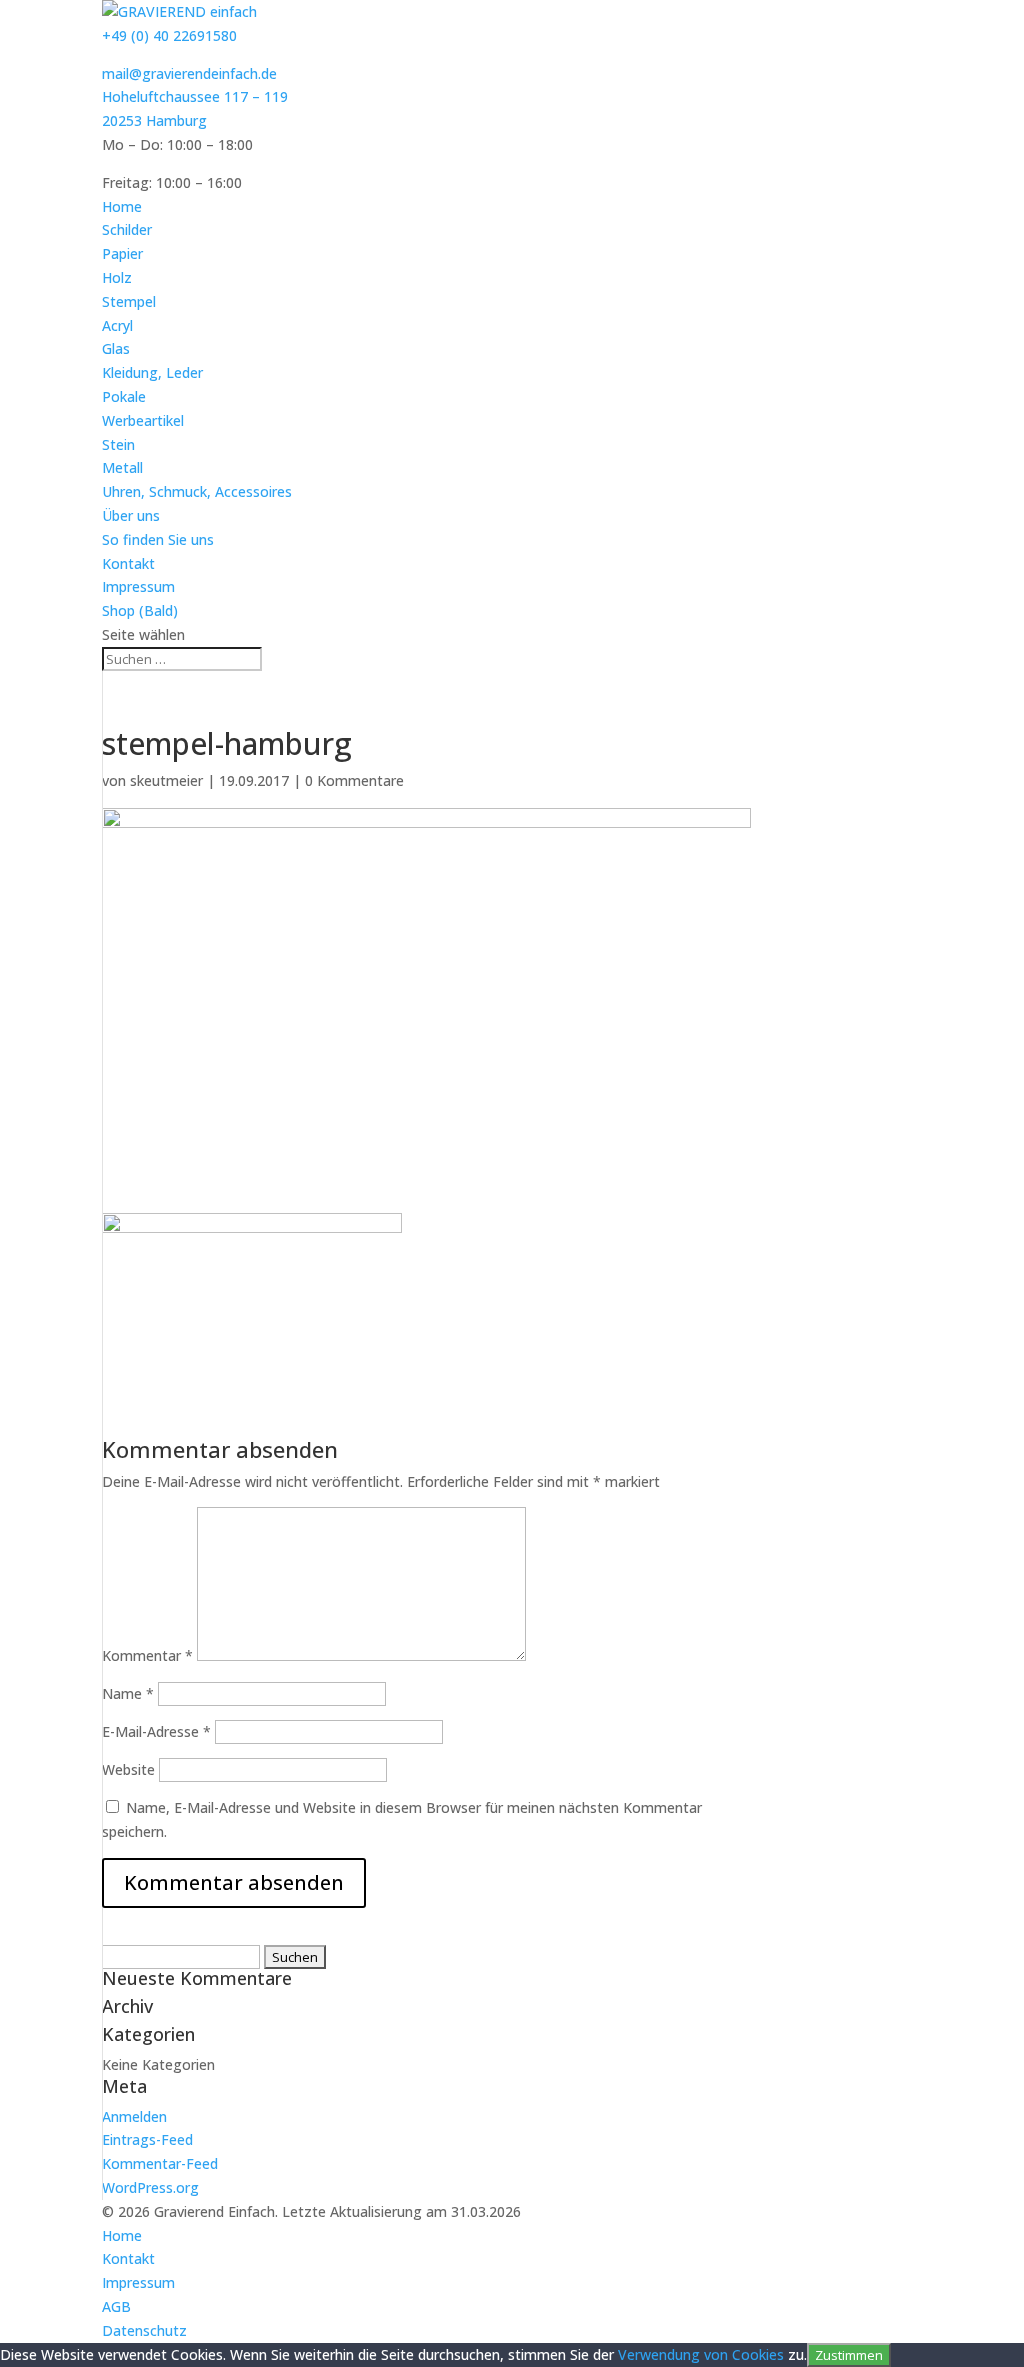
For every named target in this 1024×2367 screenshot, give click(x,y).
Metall (122, 467)
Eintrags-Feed (147, 2139)
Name (128, 1693)
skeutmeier (166, 780)
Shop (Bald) (140, 610)
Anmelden (134, 2116)
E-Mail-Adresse (156, 1731)
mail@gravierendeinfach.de (189, 73)
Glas (116, 348)
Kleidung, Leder (152, 372)
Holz (117, 277)
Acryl (117, 325)
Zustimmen (849, 2355)
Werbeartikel (143, 420)
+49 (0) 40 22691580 (169, 35)
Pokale (124, 396)
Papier (122, 253)
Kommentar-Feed (160, 2163)
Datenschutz (144, 2330)
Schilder (127, 229)
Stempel (129, 301)
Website (128, 1769)
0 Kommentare (354, 780)
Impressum (138, 586)
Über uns (131, 515)
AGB (116, 2306)
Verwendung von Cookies (701, 2354)
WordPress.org (150, 2187)
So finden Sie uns (158, 539)
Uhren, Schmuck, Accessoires (197, 491)
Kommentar (147, 1655)
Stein (118, 444)
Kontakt (128, 563)
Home (122, 206)
